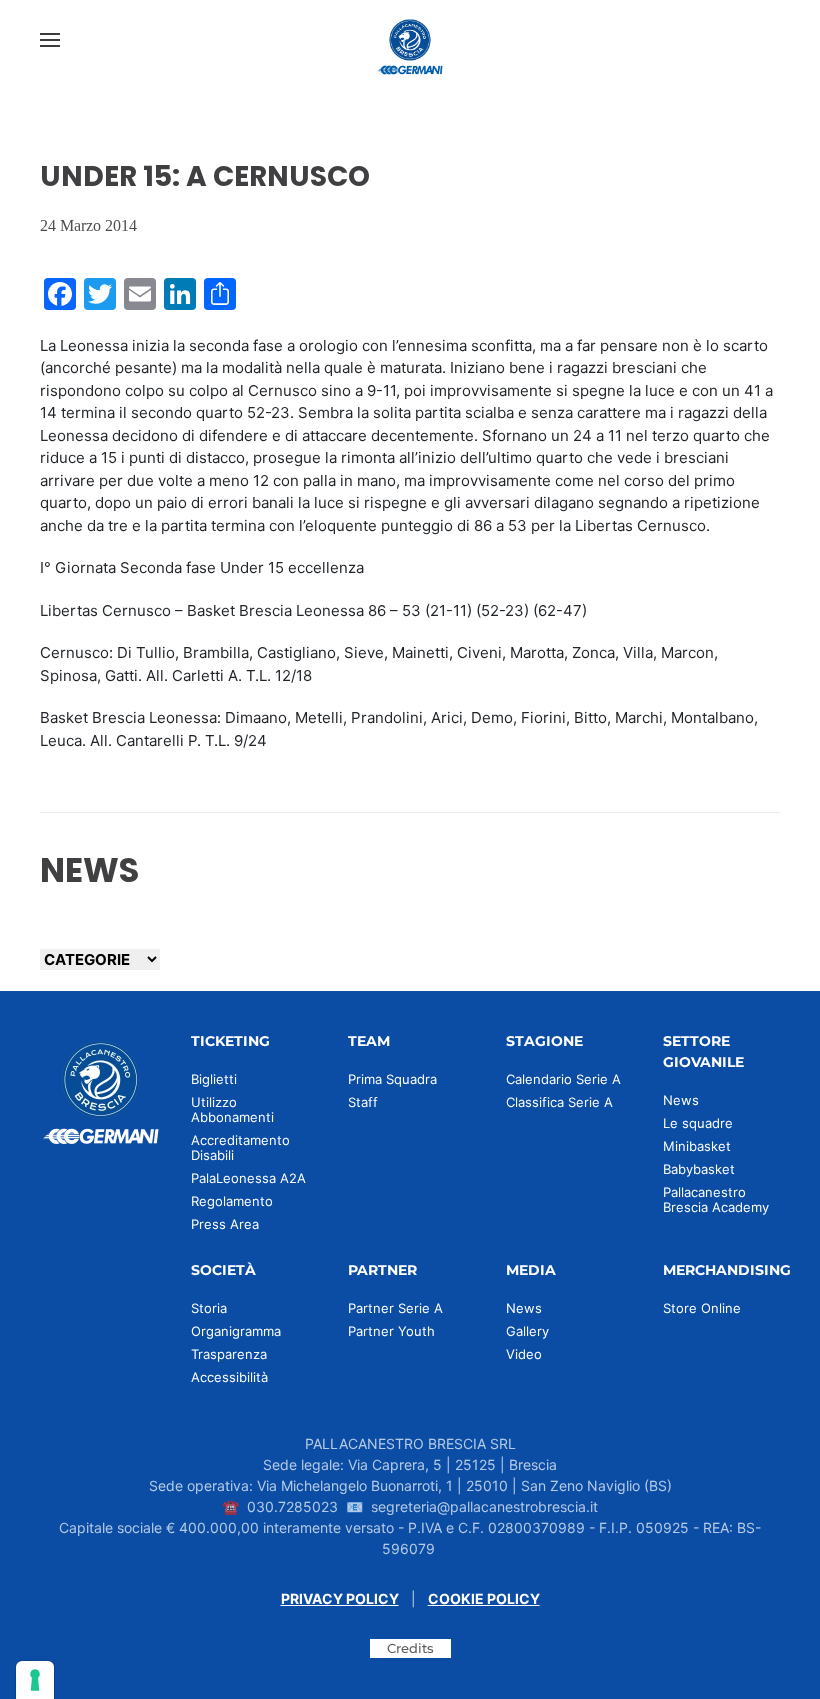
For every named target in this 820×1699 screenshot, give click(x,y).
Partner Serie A (395, 1308)
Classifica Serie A (559, 1102)
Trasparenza (229, 1354)
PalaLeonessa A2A (248, 1178)
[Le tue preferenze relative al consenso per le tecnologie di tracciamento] (35, 1680)
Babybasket (699, 1169)
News (681, 1100)
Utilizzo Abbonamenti (232, 1109)
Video (524, 1354)
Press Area (225, 1224)
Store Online (702, 1308)
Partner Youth (391, 1331)
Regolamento (232, 1201)
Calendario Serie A (563, 1079)
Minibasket (697, 1146)
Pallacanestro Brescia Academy (716, 1199)
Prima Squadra (392, 1079)
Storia (209, 1308)
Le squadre (698, 1123)
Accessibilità (229, 1377)
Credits (410, 1648)
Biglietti (214, 1079)
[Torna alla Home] (410, 40)
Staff (363, 1102)
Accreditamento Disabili (240, 1147)
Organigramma (236, 1331)
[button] (50, 40)
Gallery (527, 1331)
